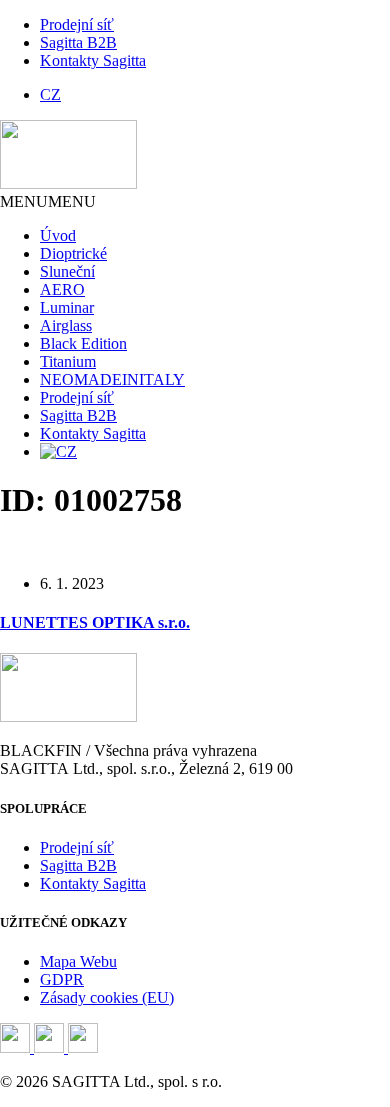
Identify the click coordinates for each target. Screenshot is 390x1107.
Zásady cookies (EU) (107, 997)
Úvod (58, 235)
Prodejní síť (77, 24)
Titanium (68, 361)
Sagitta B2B (78, 42)
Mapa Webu (78, 961)
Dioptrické (73, 253)
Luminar (67, 307)
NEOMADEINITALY (112, 379)
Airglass (66, 325)
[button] (48, 201)
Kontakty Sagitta (93, 60)
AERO (62, 289)
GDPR (62, 979)
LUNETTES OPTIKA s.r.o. (95, 622)
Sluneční (67, 271)
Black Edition (83, 343)
